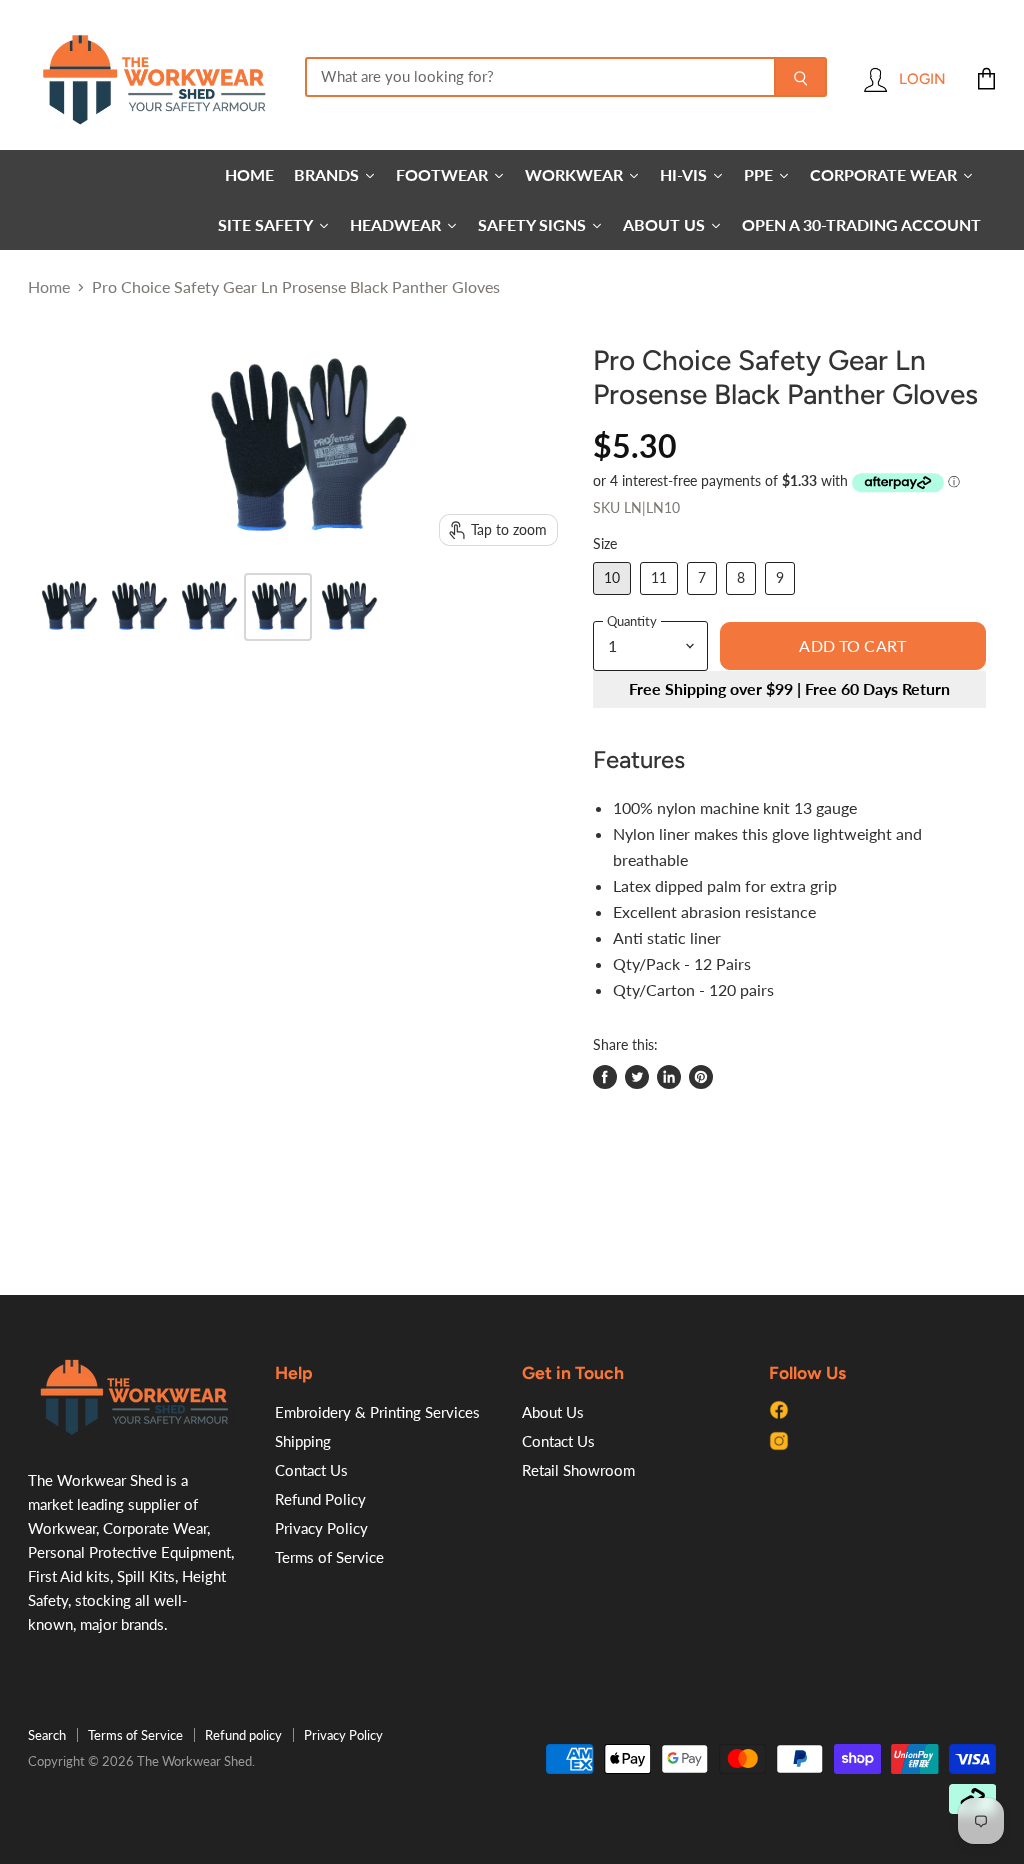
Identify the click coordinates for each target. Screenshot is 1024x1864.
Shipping (303, 1441)
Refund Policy (320, 1499)
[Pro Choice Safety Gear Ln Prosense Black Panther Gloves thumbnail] (68, 607)
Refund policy (243, 1735)
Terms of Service (329, 1557)
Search (47, 1735)
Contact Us (311, 1470)
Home (49, 287)
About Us (553, 1412)
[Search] (800, 77)
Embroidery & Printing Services (377, 1412)
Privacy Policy (321, 1528)
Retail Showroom (578, 1470)
